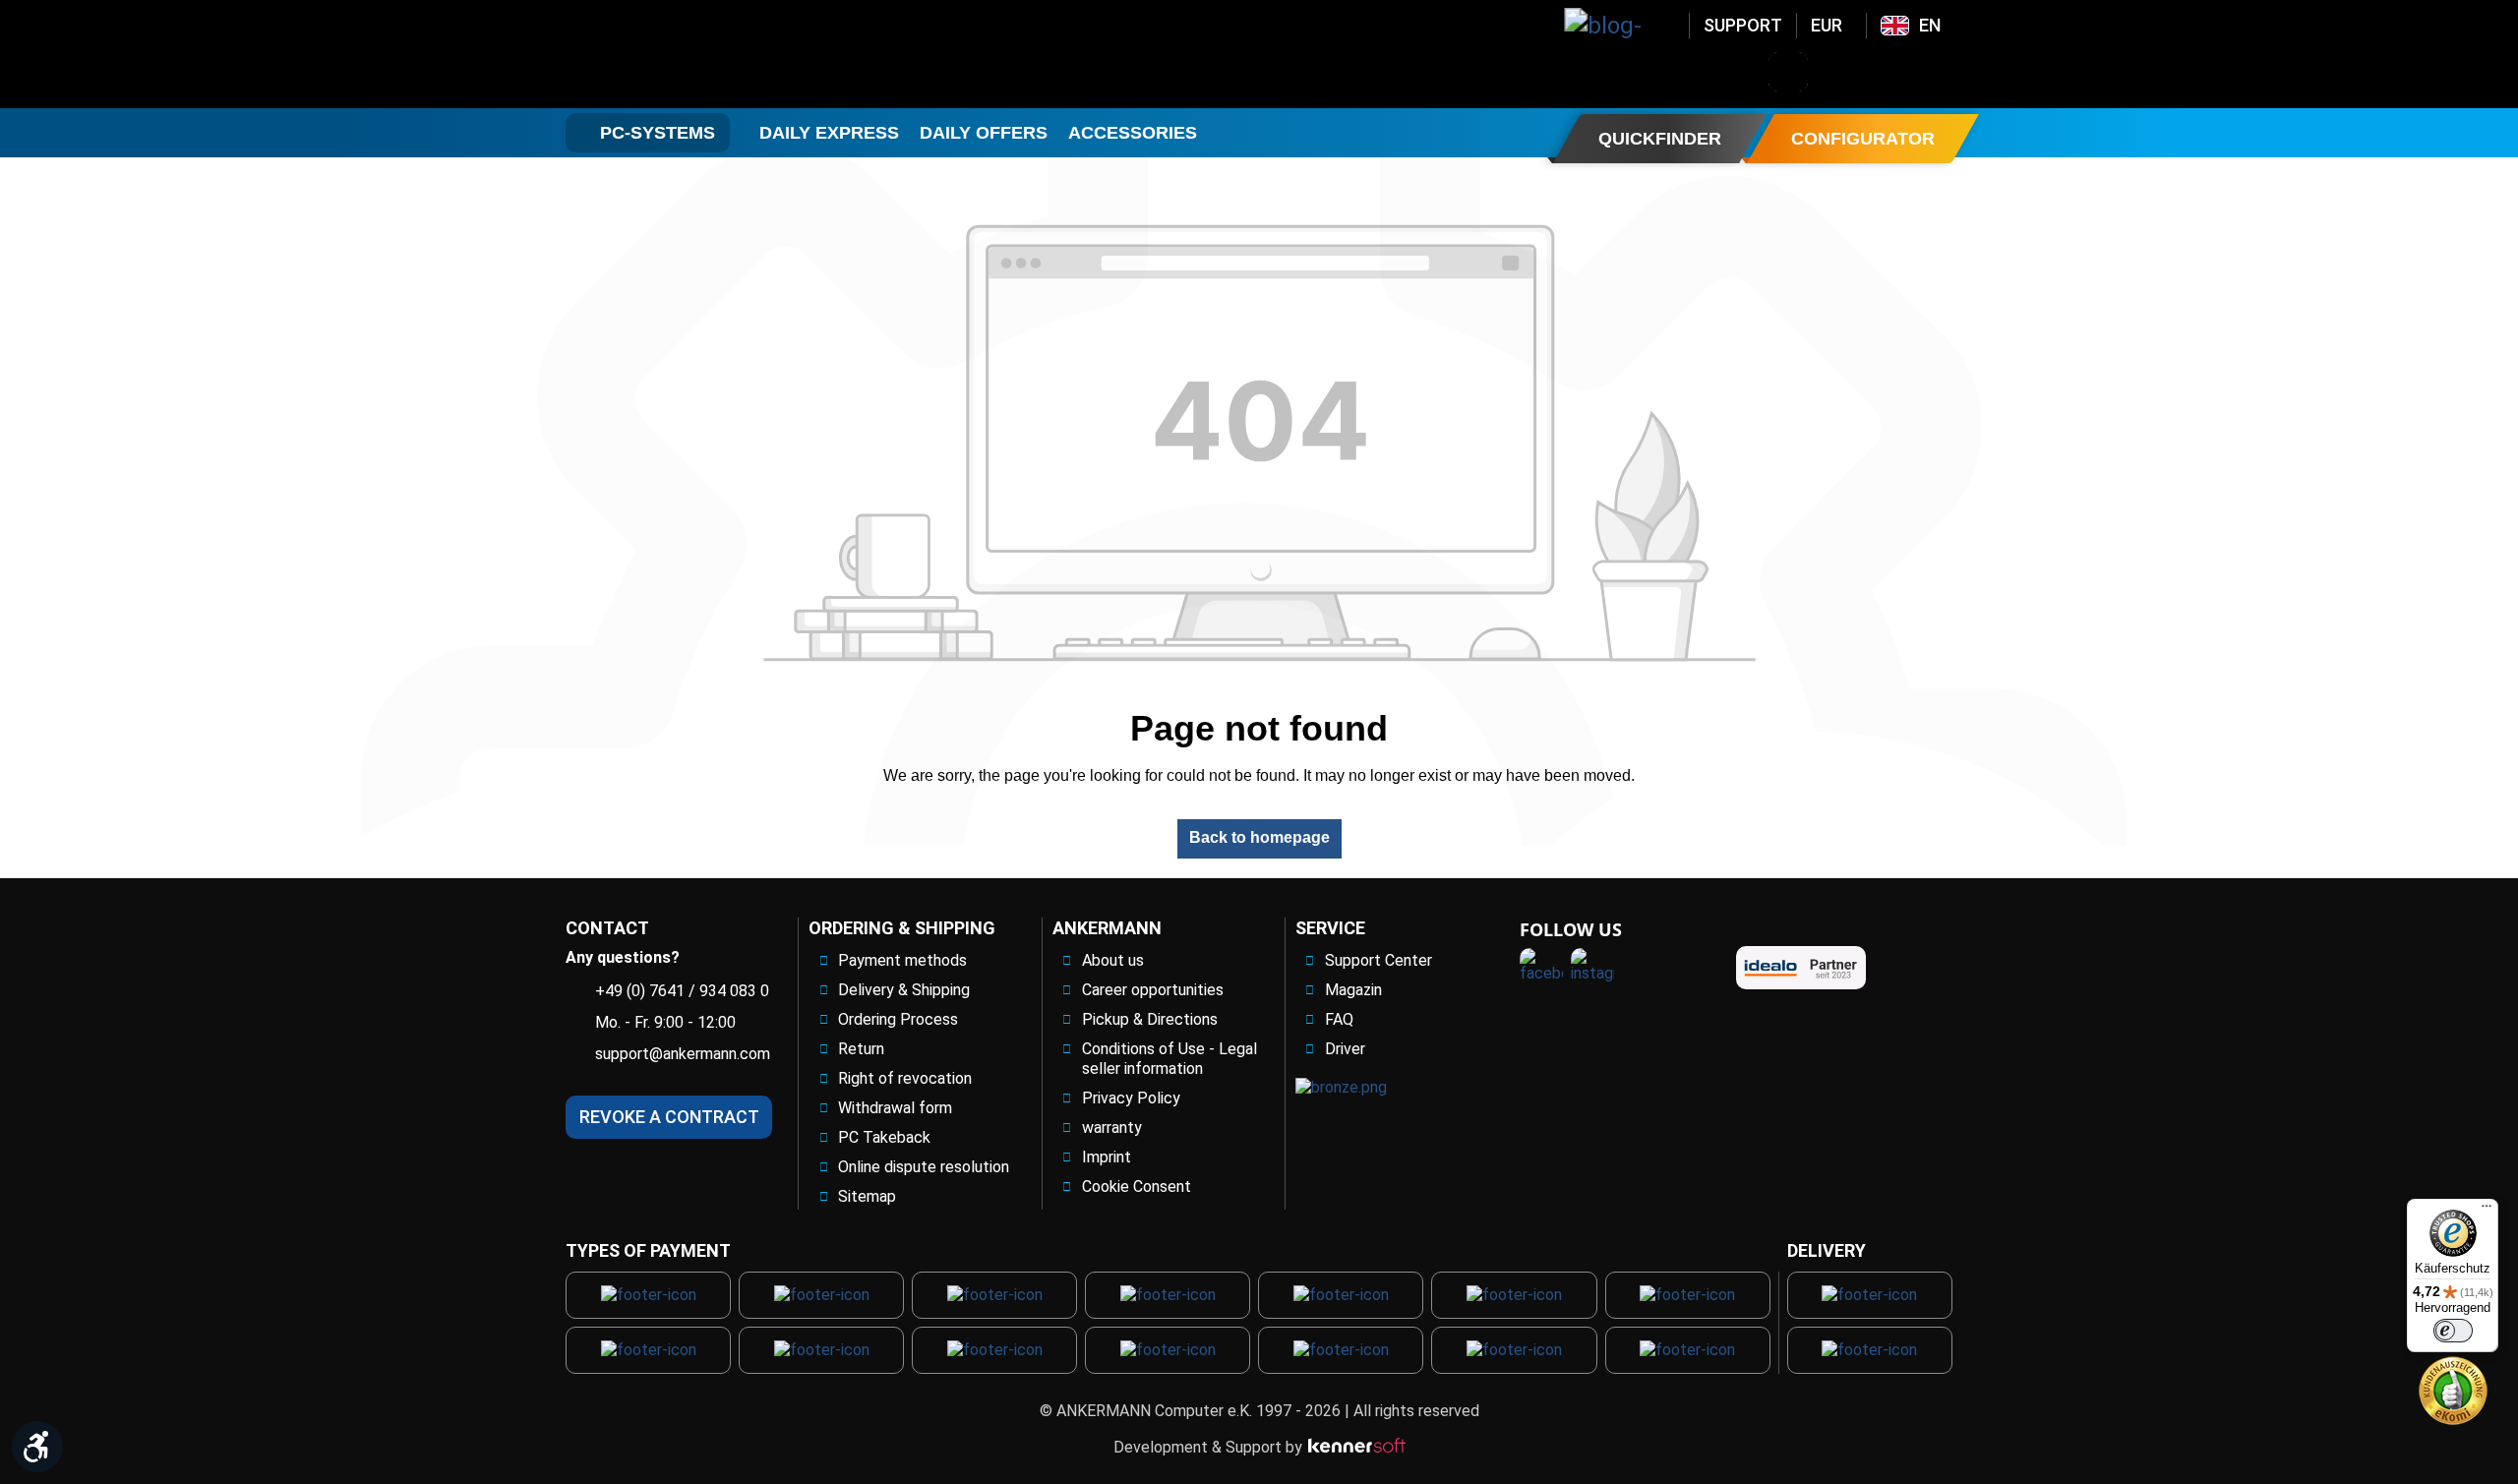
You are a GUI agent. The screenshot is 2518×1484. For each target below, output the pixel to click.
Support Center (1379, 960)
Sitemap (867, 1196)
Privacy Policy (1131, 1098)
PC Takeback (884, 1137)
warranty (1112, 1128)
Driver (1345, 1049)
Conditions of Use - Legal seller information (1169, 1059)
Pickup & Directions (1150, 1019)
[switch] (2453, 1331)
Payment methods (902, 960)
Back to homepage (1259, 837)
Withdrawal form (895, 1108)
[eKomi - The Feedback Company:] (2453, 1389)
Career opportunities (1153, 990)
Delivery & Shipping (904, 990)
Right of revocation (905, 1078)
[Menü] (2487, 1211)
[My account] (1839, 72)
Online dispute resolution (924, 1167)
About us (1113, 960)
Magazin (1353, 990)
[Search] (1788, 72)
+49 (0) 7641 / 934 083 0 (682, 991)
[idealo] (1801, 968)
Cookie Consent (1137, 1187)
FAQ (1339, 1019)
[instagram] (1592, 970)
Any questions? (623, 957)
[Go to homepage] (724, 54)
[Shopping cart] (1942, 72)
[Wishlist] (1890, 72)
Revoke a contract (669, 1117)
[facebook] (1541, 970)
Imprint (1107, 1157)
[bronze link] (1341, 1087)
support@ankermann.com (683, 1054)
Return (861, 1049)
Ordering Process (898, 1019)
